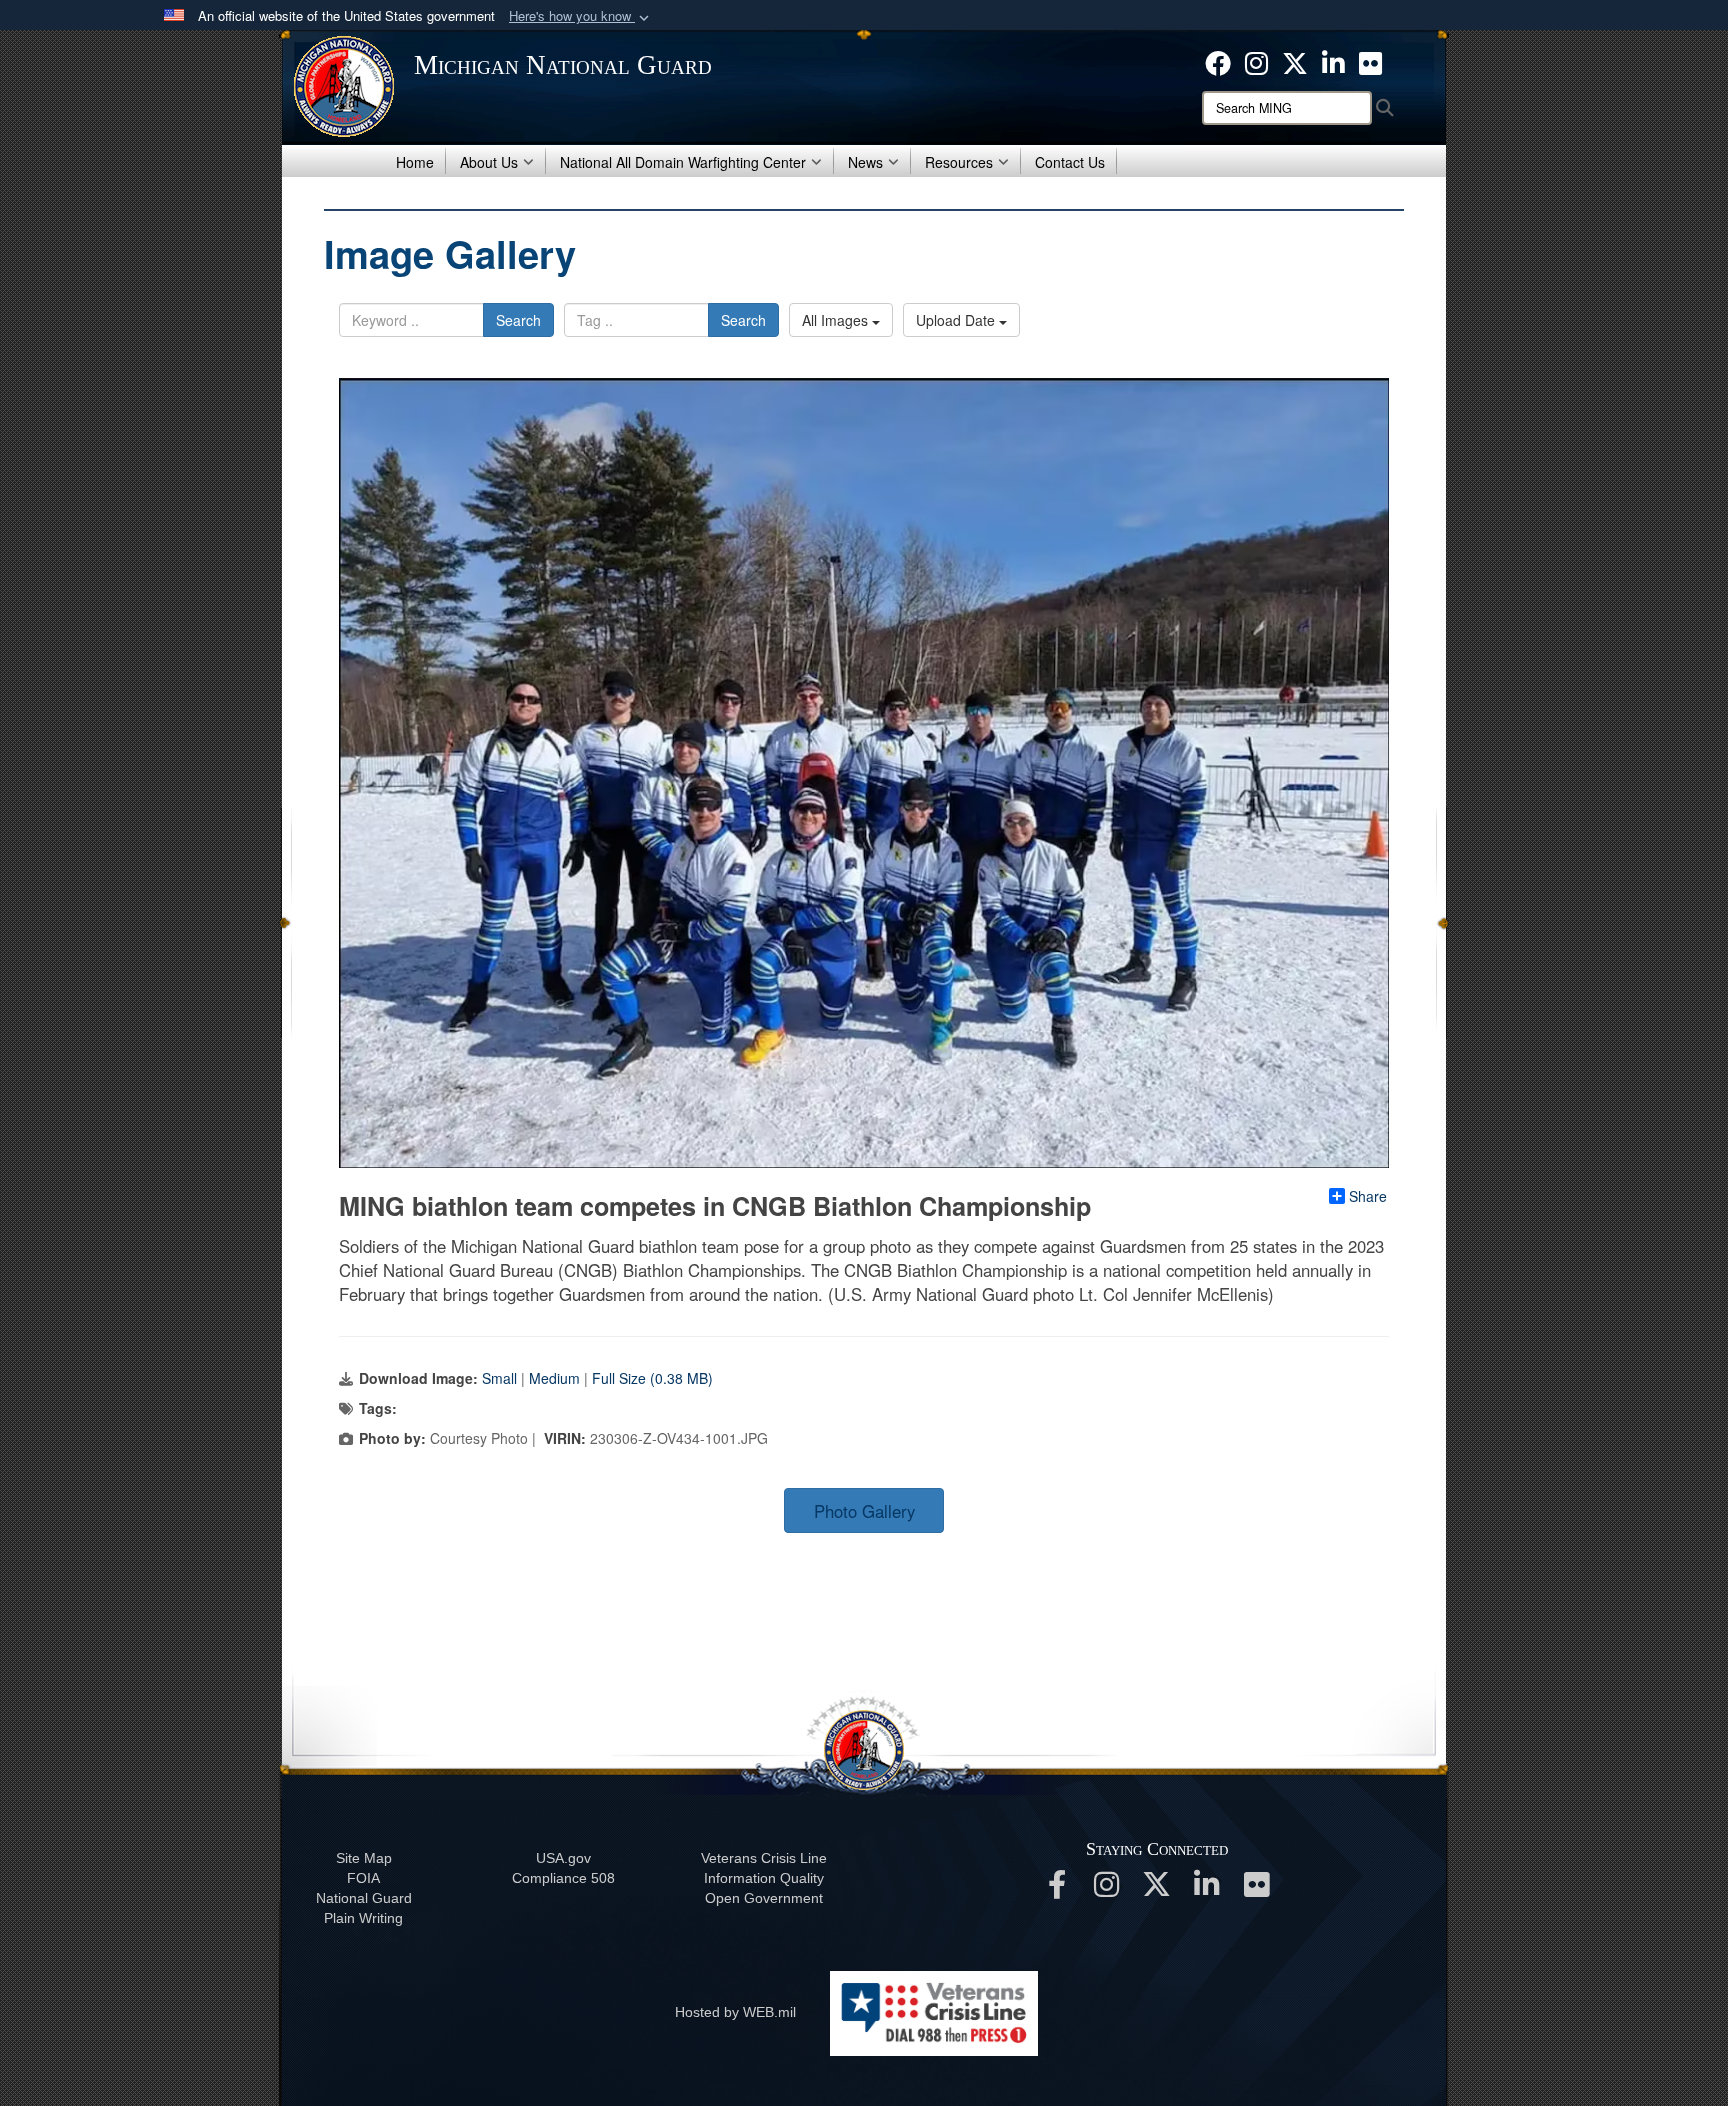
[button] (581, 16)
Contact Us (1070, 162)
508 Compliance (563, 1878)
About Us (489, 162)
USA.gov (563, 1858)
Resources (959, 162)
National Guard (364, 1898)
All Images (837, 320)
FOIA (363, 1878)
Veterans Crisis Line (764, 1858)
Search (518, 320)
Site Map (364, 1858)
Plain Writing (363, 1918)
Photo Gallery (864, 1511)
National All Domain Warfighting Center (683, 162)
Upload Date (957, 320)
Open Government (764, 1898)
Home (415, 162)
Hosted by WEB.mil (735, 2012)
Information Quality (764, 1878)
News (865, 162)
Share (1368, 1196)
